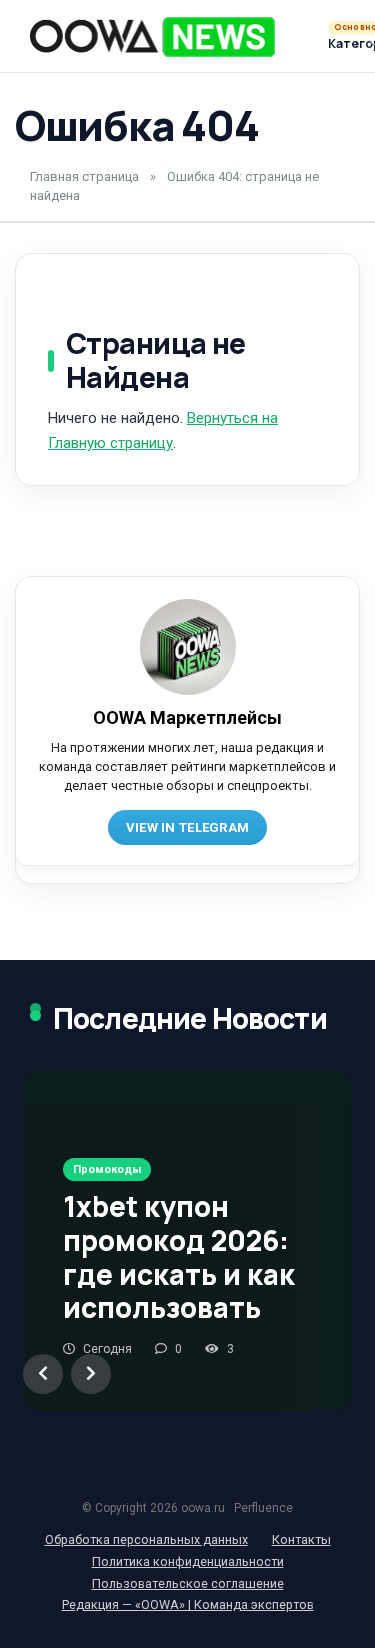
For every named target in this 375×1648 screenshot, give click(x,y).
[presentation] (43, 1374)
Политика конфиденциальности (188, 1561)
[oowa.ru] (152, 37)
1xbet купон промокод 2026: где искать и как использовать (179, 1256)
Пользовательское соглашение (188, 1583)
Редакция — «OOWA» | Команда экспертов (188, 1604)
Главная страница (84, 176)
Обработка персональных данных (146, 1539)
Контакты (301, 1539)
